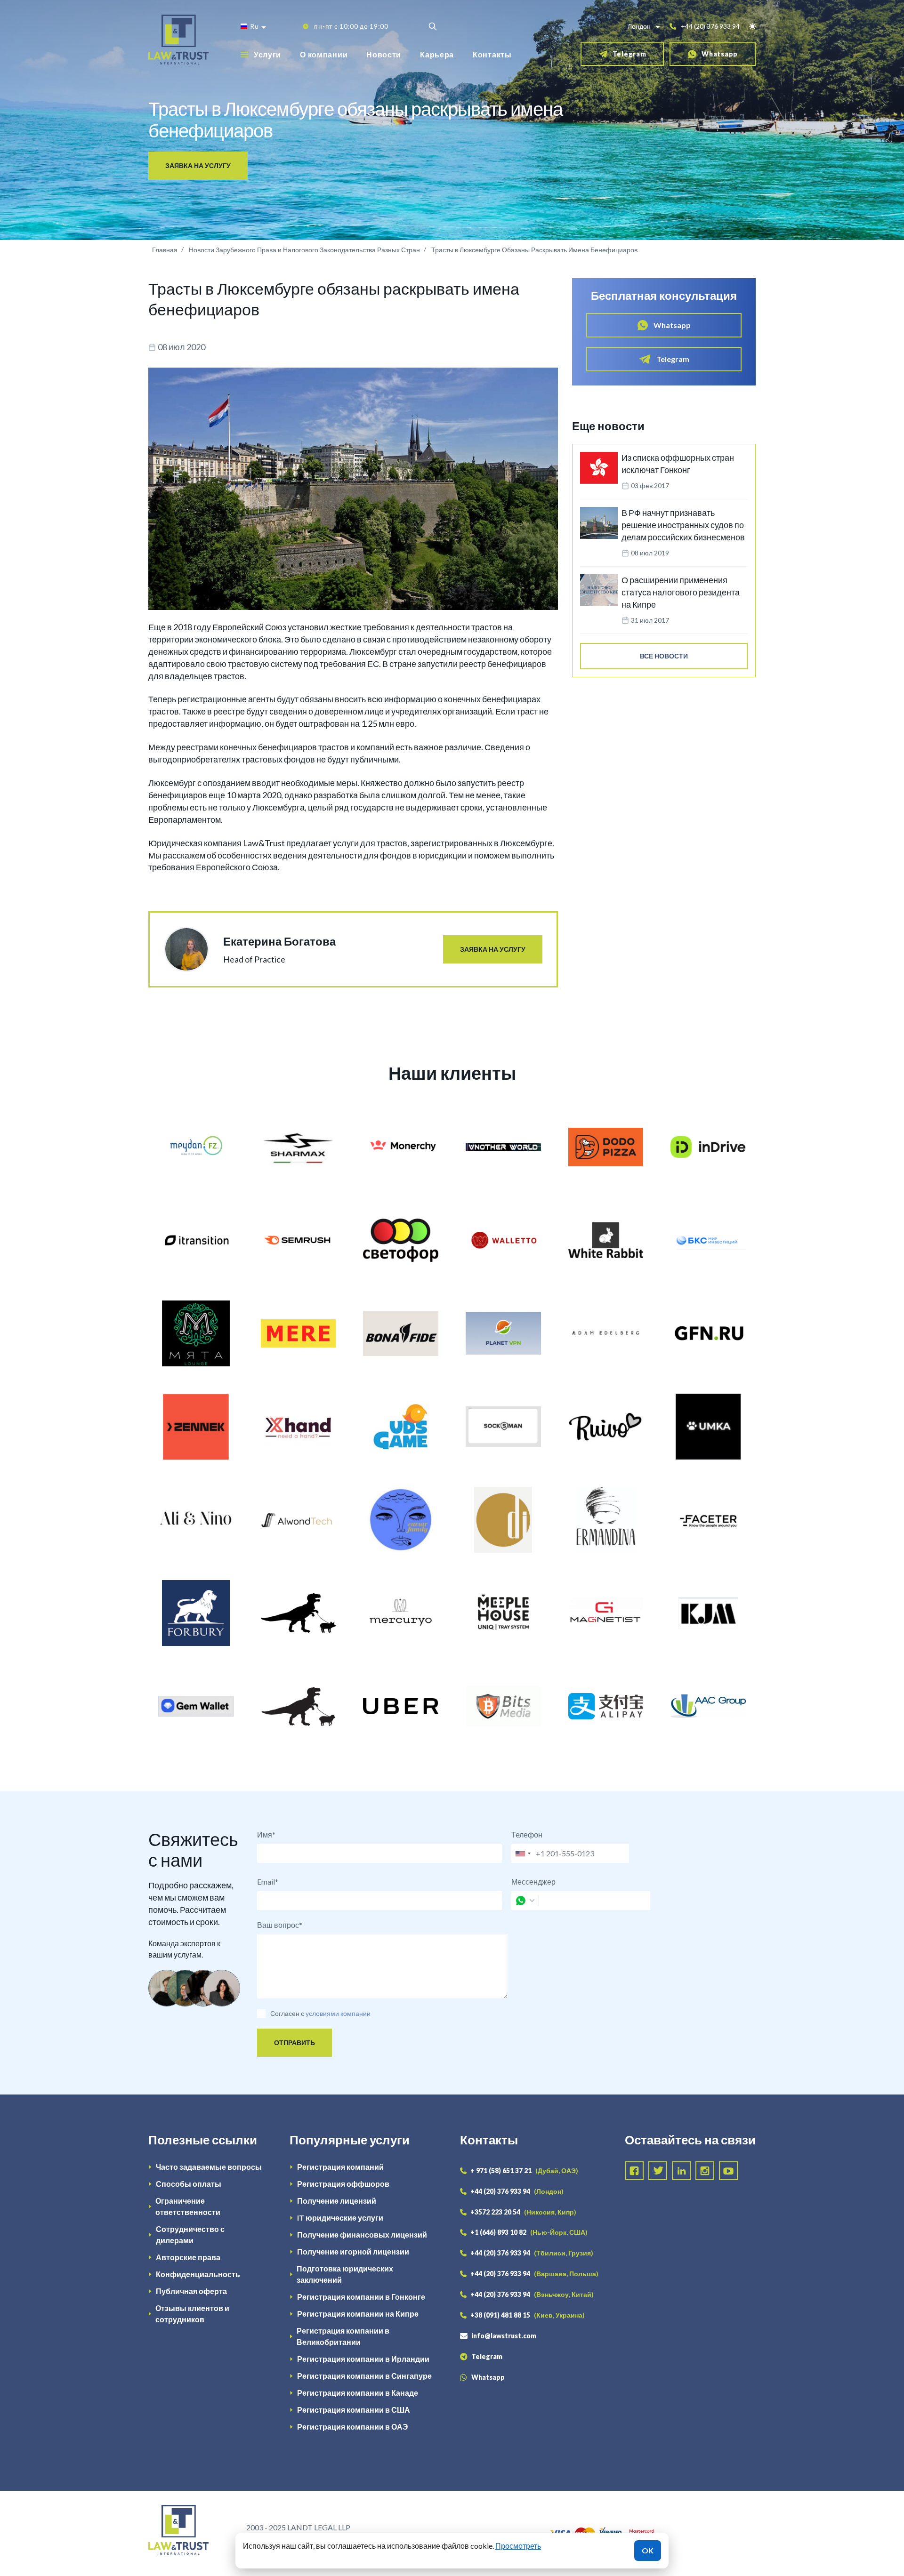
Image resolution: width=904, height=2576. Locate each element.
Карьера (437, 54)
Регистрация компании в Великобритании (343, 2336)
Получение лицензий (337, 2201)
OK (648, 2550)
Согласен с (287, 2013)
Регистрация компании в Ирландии (363, 2359)
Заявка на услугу (198, 165)
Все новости (664, 656)
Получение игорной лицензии (353, 2251)
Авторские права (188, 2257)
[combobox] (523, 1854)
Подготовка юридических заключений (345, 2274)
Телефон (527, 1834)
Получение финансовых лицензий (362, 2235)
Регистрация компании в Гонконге (361, 2297)
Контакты (492, 54)
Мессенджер (533, 1882)
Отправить (295, 2042)
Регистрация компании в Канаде (358, 2393)
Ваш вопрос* (280, 1925)
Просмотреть (518, 2546)
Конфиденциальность (198, 2274)
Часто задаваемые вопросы (209, 2167)
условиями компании (338, 2013)
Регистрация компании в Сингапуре (364, 2376)
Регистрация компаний (340, 2167)
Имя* (266, 1834)
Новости (384, 54)
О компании (324, 54)
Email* (268, 1882)
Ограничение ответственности (188, 2206)
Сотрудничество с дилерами (190, 2235)
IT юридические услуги (340, 2218)
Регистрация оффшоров (343, 2184)
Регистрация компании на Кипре (358, 2314)
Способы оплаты (189, 2184)
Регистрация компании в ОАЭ (352, 2427)
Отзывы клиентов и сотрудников (192, 2314)
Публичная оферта (191, 2291)
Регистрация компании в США (354, 2410)
